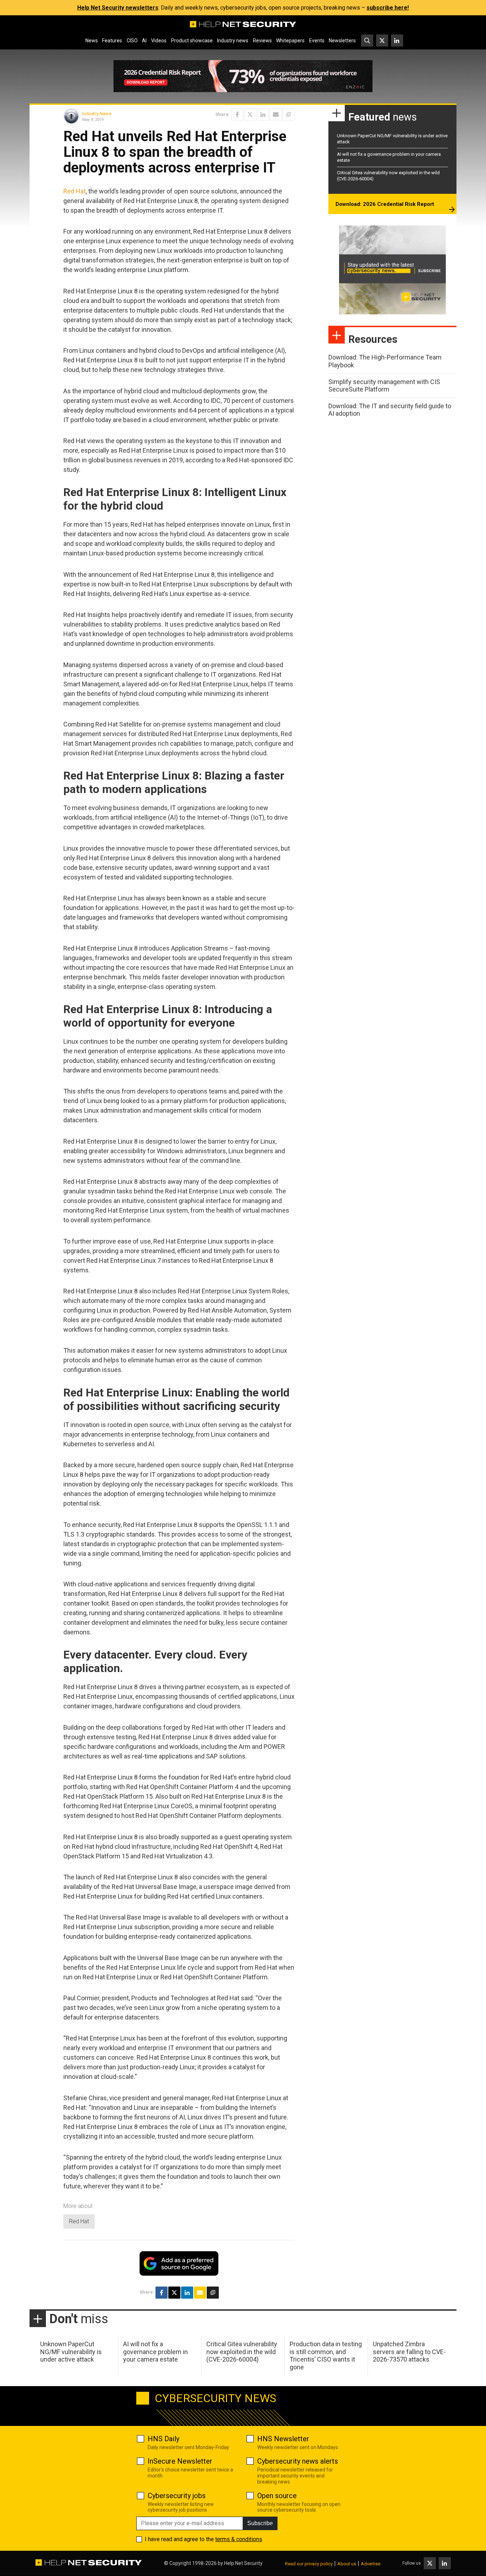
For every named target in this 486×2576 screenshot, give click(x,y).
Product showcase (192, 41)
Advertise (371, 2564)
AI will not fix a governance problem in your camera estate (155, 2352)
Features (112, 41)
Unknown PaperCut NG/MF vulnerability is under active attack (71, 2352)
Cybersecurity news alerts (298, 2461)
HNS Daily (163, 2439)
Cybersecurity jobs (177, 2496)
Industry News (97, 114)
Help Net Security (243, 2563)
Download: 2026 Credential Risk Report (385, 204)
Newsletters (342, 41)
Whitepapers (290, 41)
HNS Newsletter (283, 2439)
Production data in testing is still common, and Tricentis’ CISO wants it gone (326, 2356)
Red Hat (75, 191)
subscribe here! (388, 8)
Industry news (233, 41)
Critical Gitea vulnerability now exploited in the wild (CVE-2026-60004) (242, 2352)
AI (144, 41)
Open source (277, 2496)
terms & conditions (239, 2539)
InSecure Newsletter (180, 2461)
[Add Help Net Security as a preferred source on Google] (289, 115)
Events (317, 41)
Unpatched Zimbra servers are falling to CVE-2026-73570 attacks (409, 2352)
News (92, 41)
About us (347, 2564)
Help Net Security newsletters (118, 8)
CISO (132, 41)
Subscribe (260, 2523)
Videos (159, 41)
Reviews (262, 41)
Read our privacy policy (309, 2564)
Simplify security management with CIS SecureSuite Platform (384, 386)
